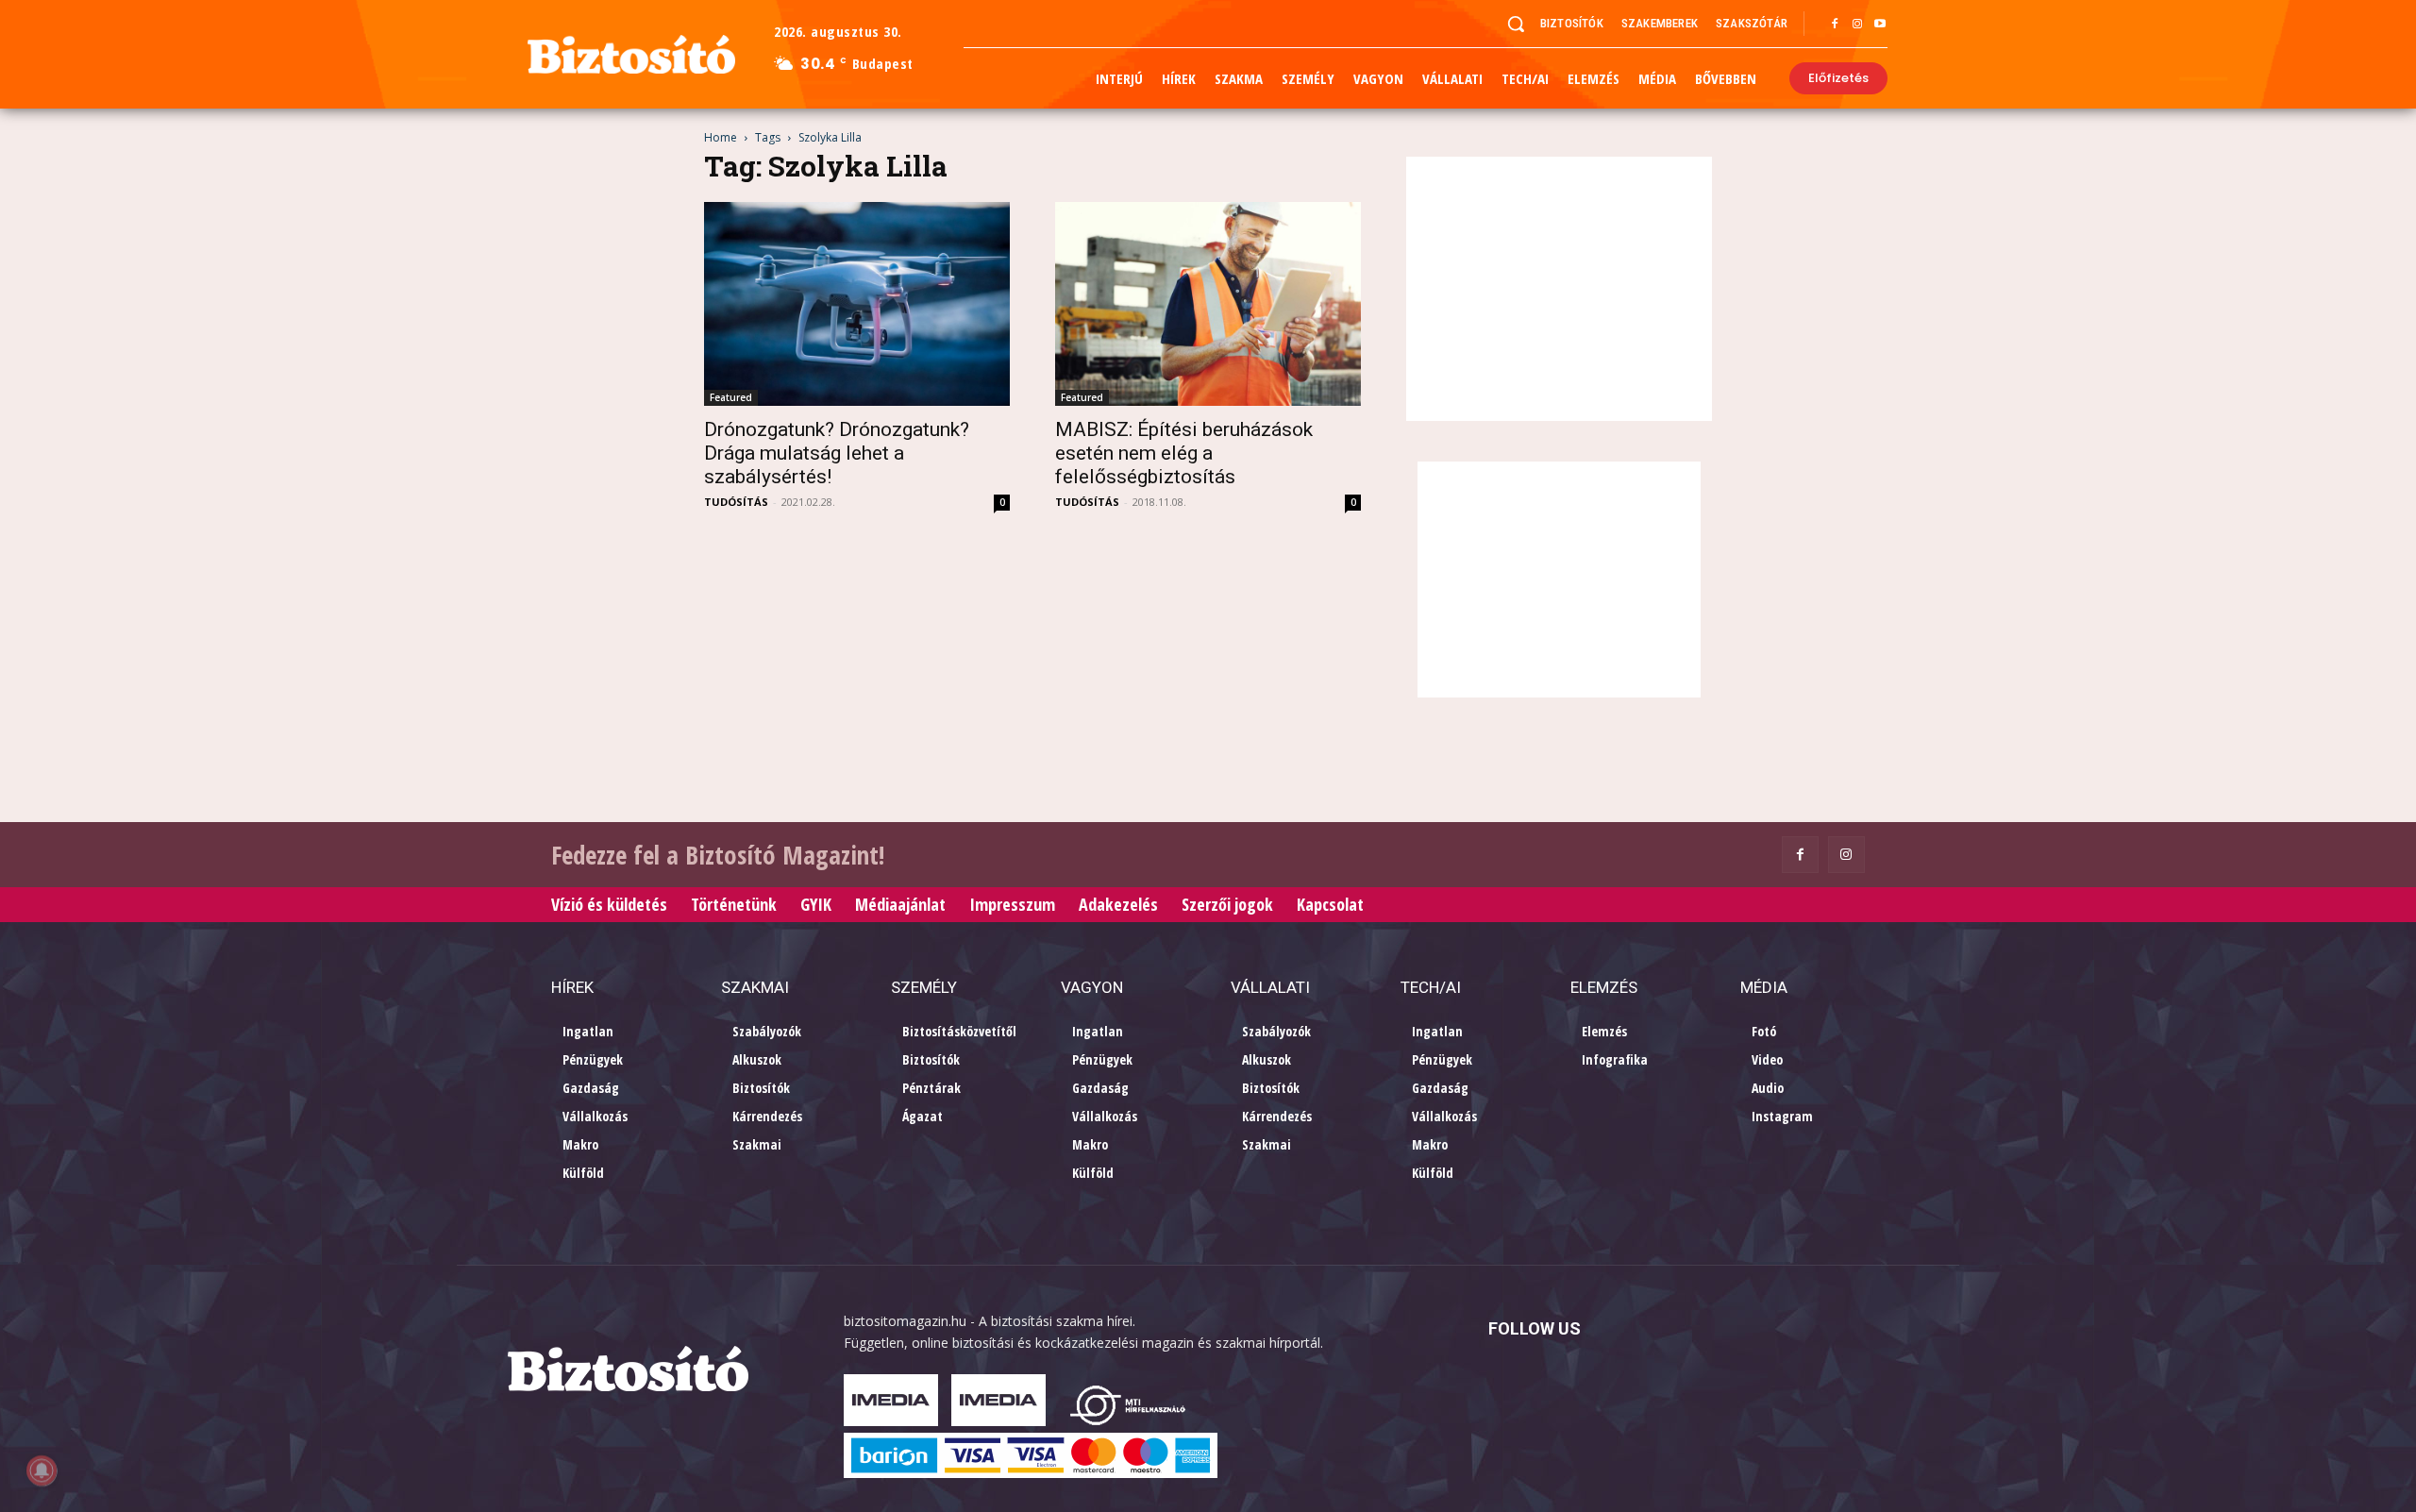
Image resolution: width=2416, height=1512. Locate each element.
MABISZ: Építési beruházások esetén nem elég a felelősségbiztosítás (1184, 453)
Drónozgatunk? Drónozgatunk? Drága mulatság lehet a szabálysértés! (837, 453)
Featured (731, 397)
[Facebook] (1835, 25)
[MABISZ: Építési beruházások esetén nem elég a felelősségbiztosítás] (1208, 304)
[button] (1516, 24)
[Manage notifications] (42, 1470)
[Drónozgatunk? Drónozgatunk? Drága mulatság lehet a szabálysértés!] (857, 304)
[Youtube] (1880, 25)
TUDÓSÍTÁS (736, 502)
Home (721, 137)
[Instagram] (1857, 25)
